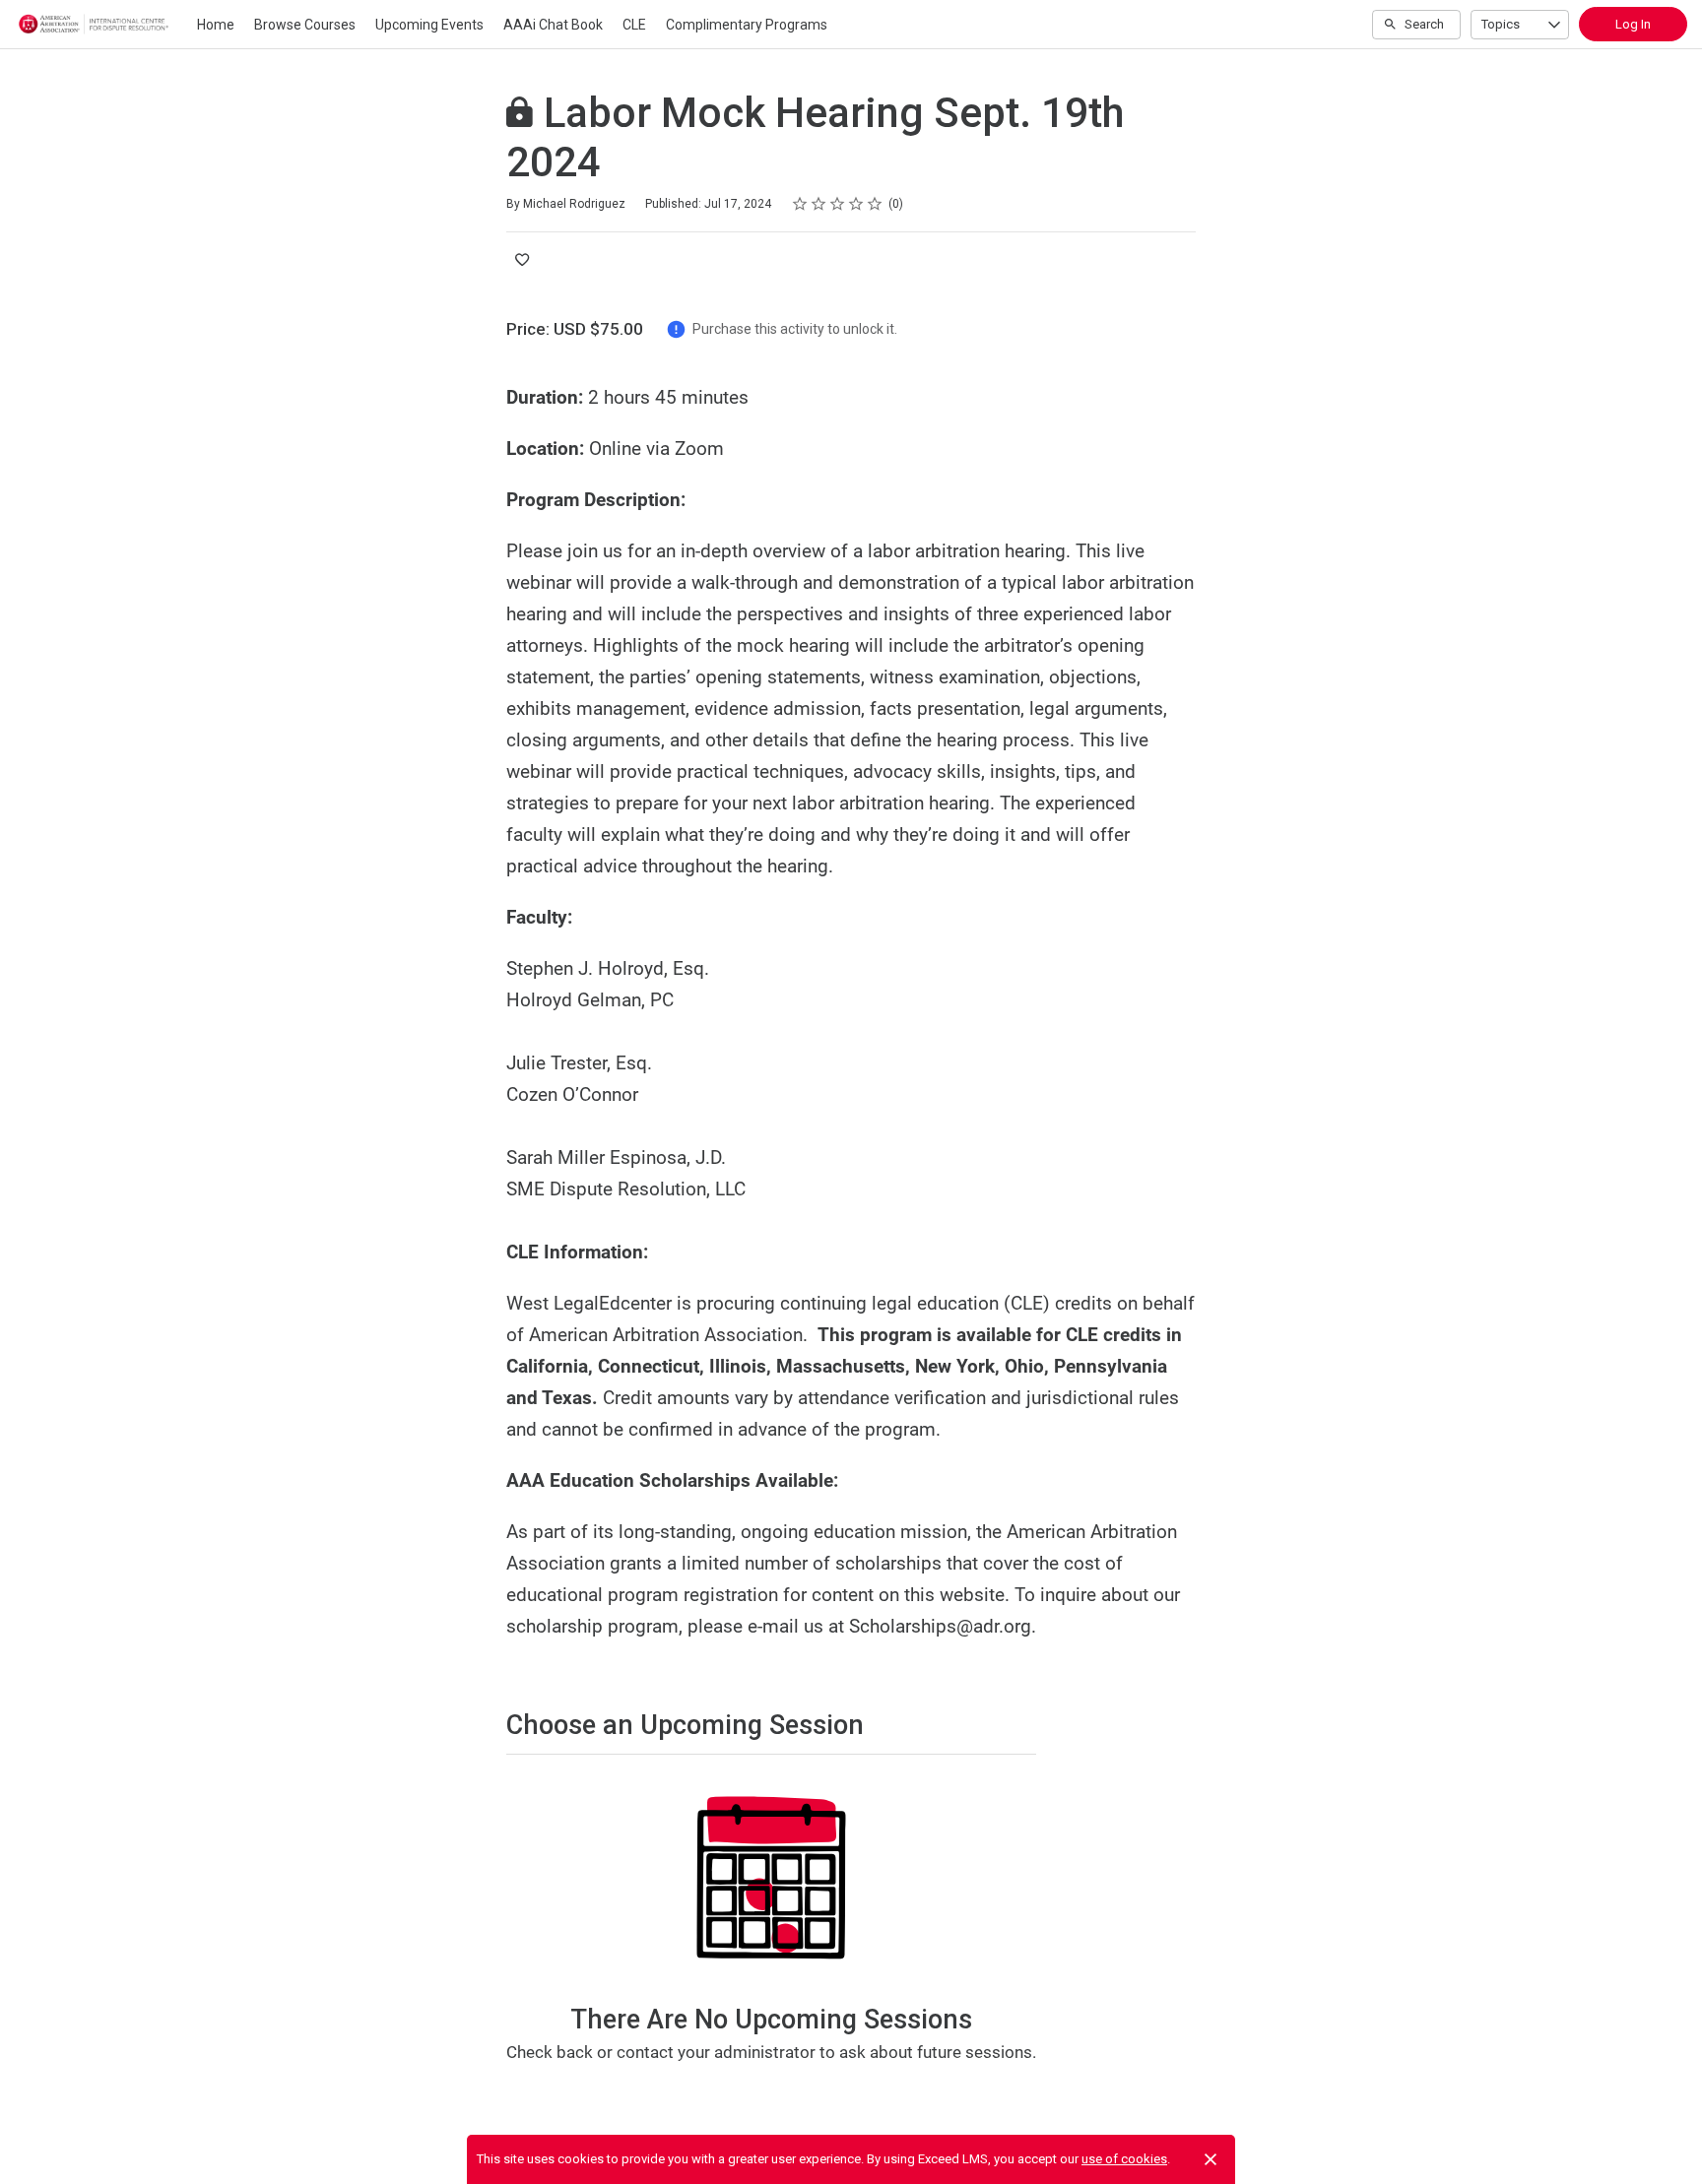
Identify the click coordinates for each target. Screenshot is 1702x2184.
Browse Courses (305, 25)
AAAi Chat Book (553, 25)
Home (216, 25)
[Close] (1211, 2159)
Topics (1501, 24)
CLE (634, 25)
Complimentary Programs (747, 25)
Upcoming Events (429, 25)
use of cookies (1124, 2159)
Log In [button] (1633, 24)
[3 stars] (838, 204)
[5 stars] (875, 204)
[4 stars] (856, 204)
